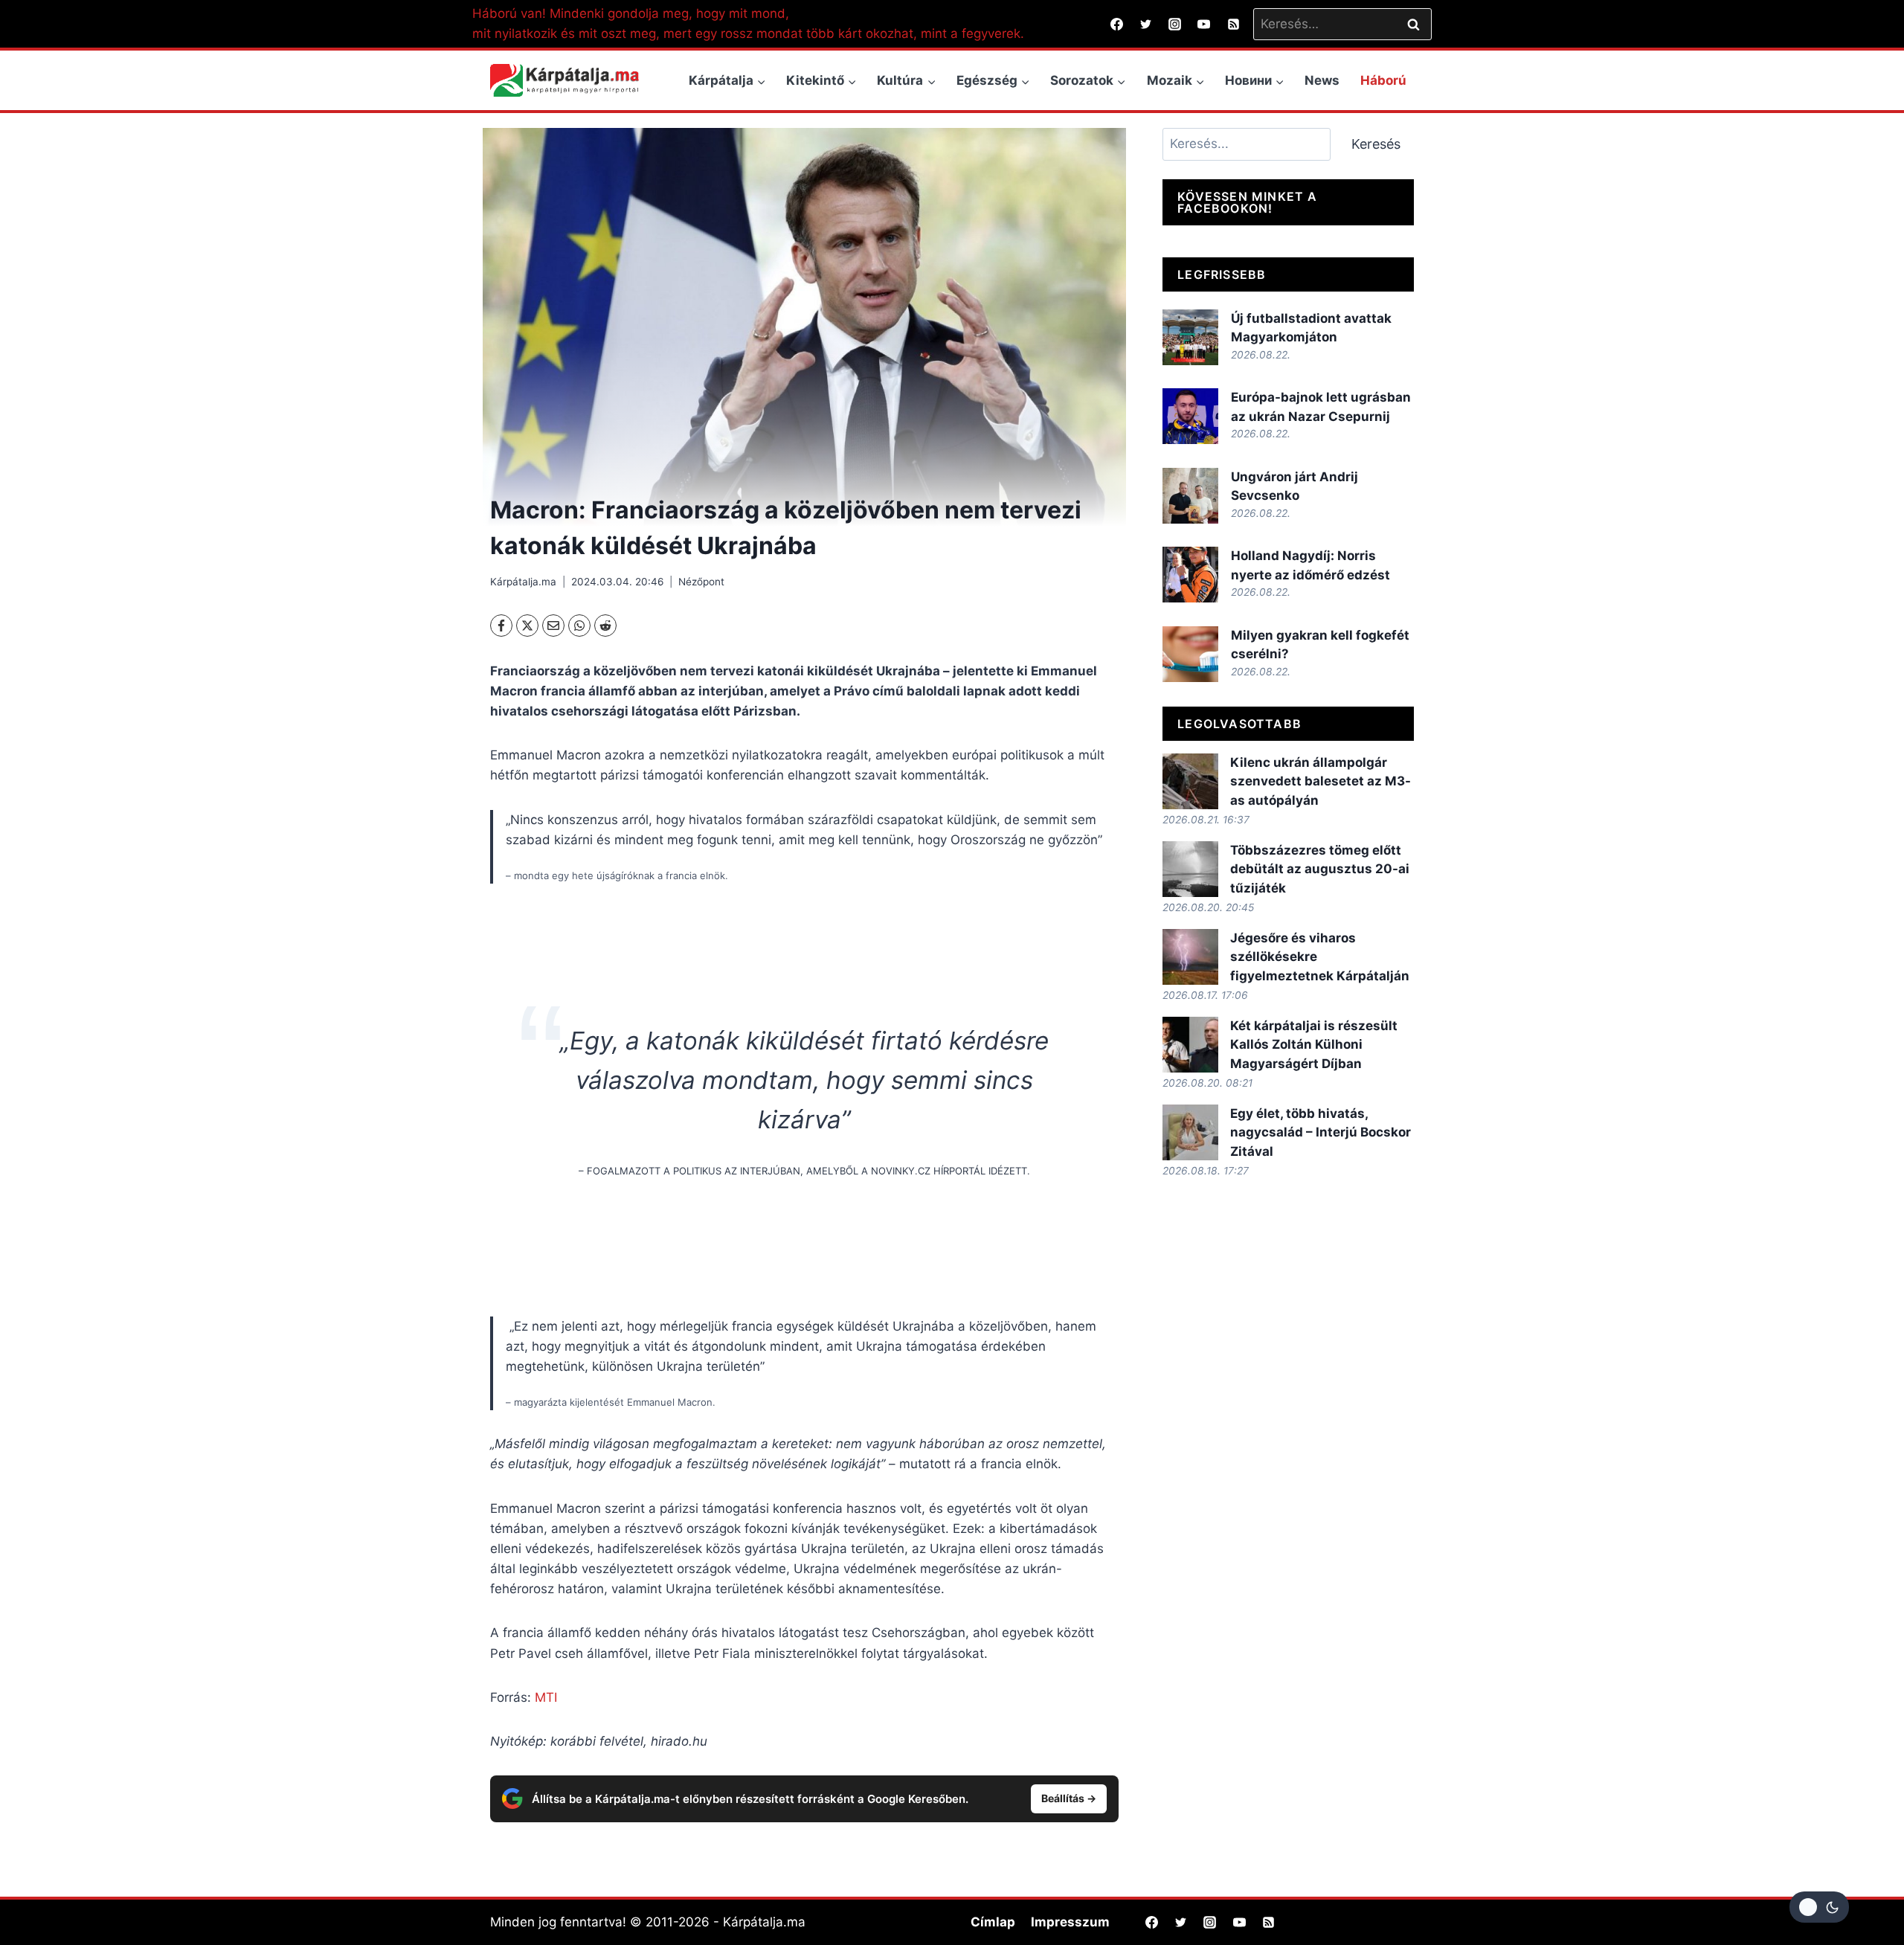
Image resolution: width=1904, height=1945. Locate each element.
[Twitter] (1146, 24)
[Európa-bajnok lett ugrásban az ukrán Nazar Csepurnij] (1190, 416)
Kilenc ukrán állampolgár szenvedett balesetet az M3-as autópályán (1321, 781)
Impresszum (1070, 1922)
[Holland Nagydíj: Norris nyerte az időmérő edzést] (1190, 575)
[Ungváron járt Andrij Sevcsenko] (1190, 496)
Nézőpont (701, 582)
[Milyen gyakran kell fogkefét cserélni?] (1190, 654)
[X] (527, 626)
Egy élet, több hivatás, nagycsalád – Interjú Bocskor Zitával (1321, 1132)
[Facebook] (1117, 24)
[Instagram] (1175, 24)
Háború (1383, 80)
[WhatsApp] (579, 626)
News (1322, 80)
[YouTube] (1204, 24)
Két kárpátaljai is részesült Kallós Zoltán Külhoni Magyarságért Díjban (1314, 1045)
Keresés (1376, 144)
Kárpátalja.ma (523, 582)
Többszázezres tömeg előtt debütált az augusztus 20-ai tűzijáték (1320, 869)
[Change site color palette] (1819, 1907)
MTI (546, 1697)
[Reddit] (605, 626)
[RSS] (1233, 24)
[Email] (553, 626)
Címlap (993, 1922)
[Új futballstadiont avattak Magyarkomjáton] (1190, 337)
